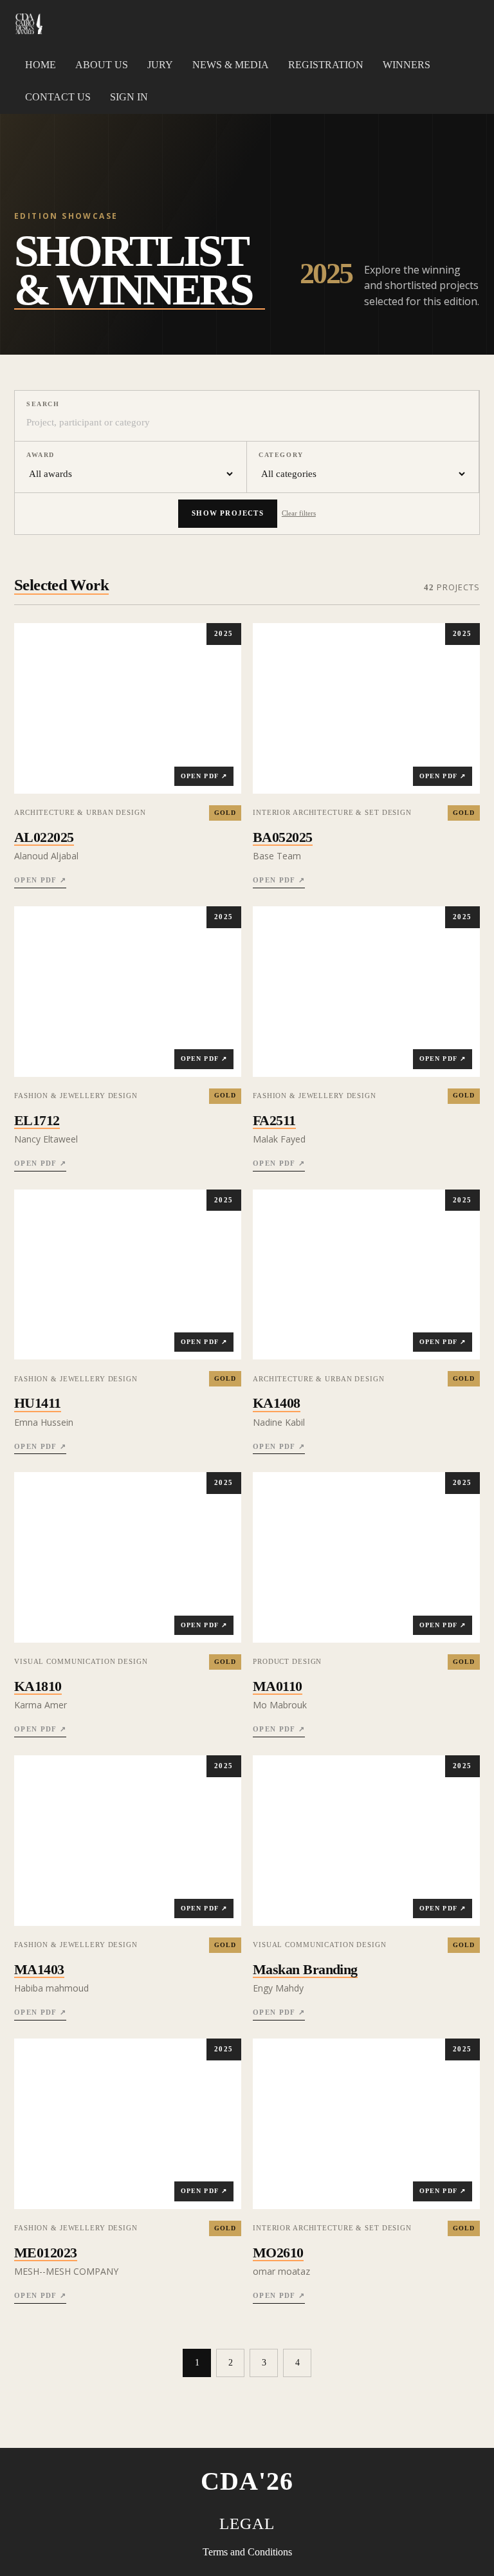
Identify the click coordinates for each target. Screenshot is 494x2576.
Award (41, 455)
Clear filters (299, 513)
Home (41, 65)
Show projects (228, 513)
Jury (160, 65)
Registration (326, 65)
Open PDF (40, 880)
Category (281, 455)
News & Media (231, 65)
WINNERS (407, 65)
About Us (102, 65)
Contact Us (58, 97)
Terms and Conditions (247, 2552)
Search (43, 404)
